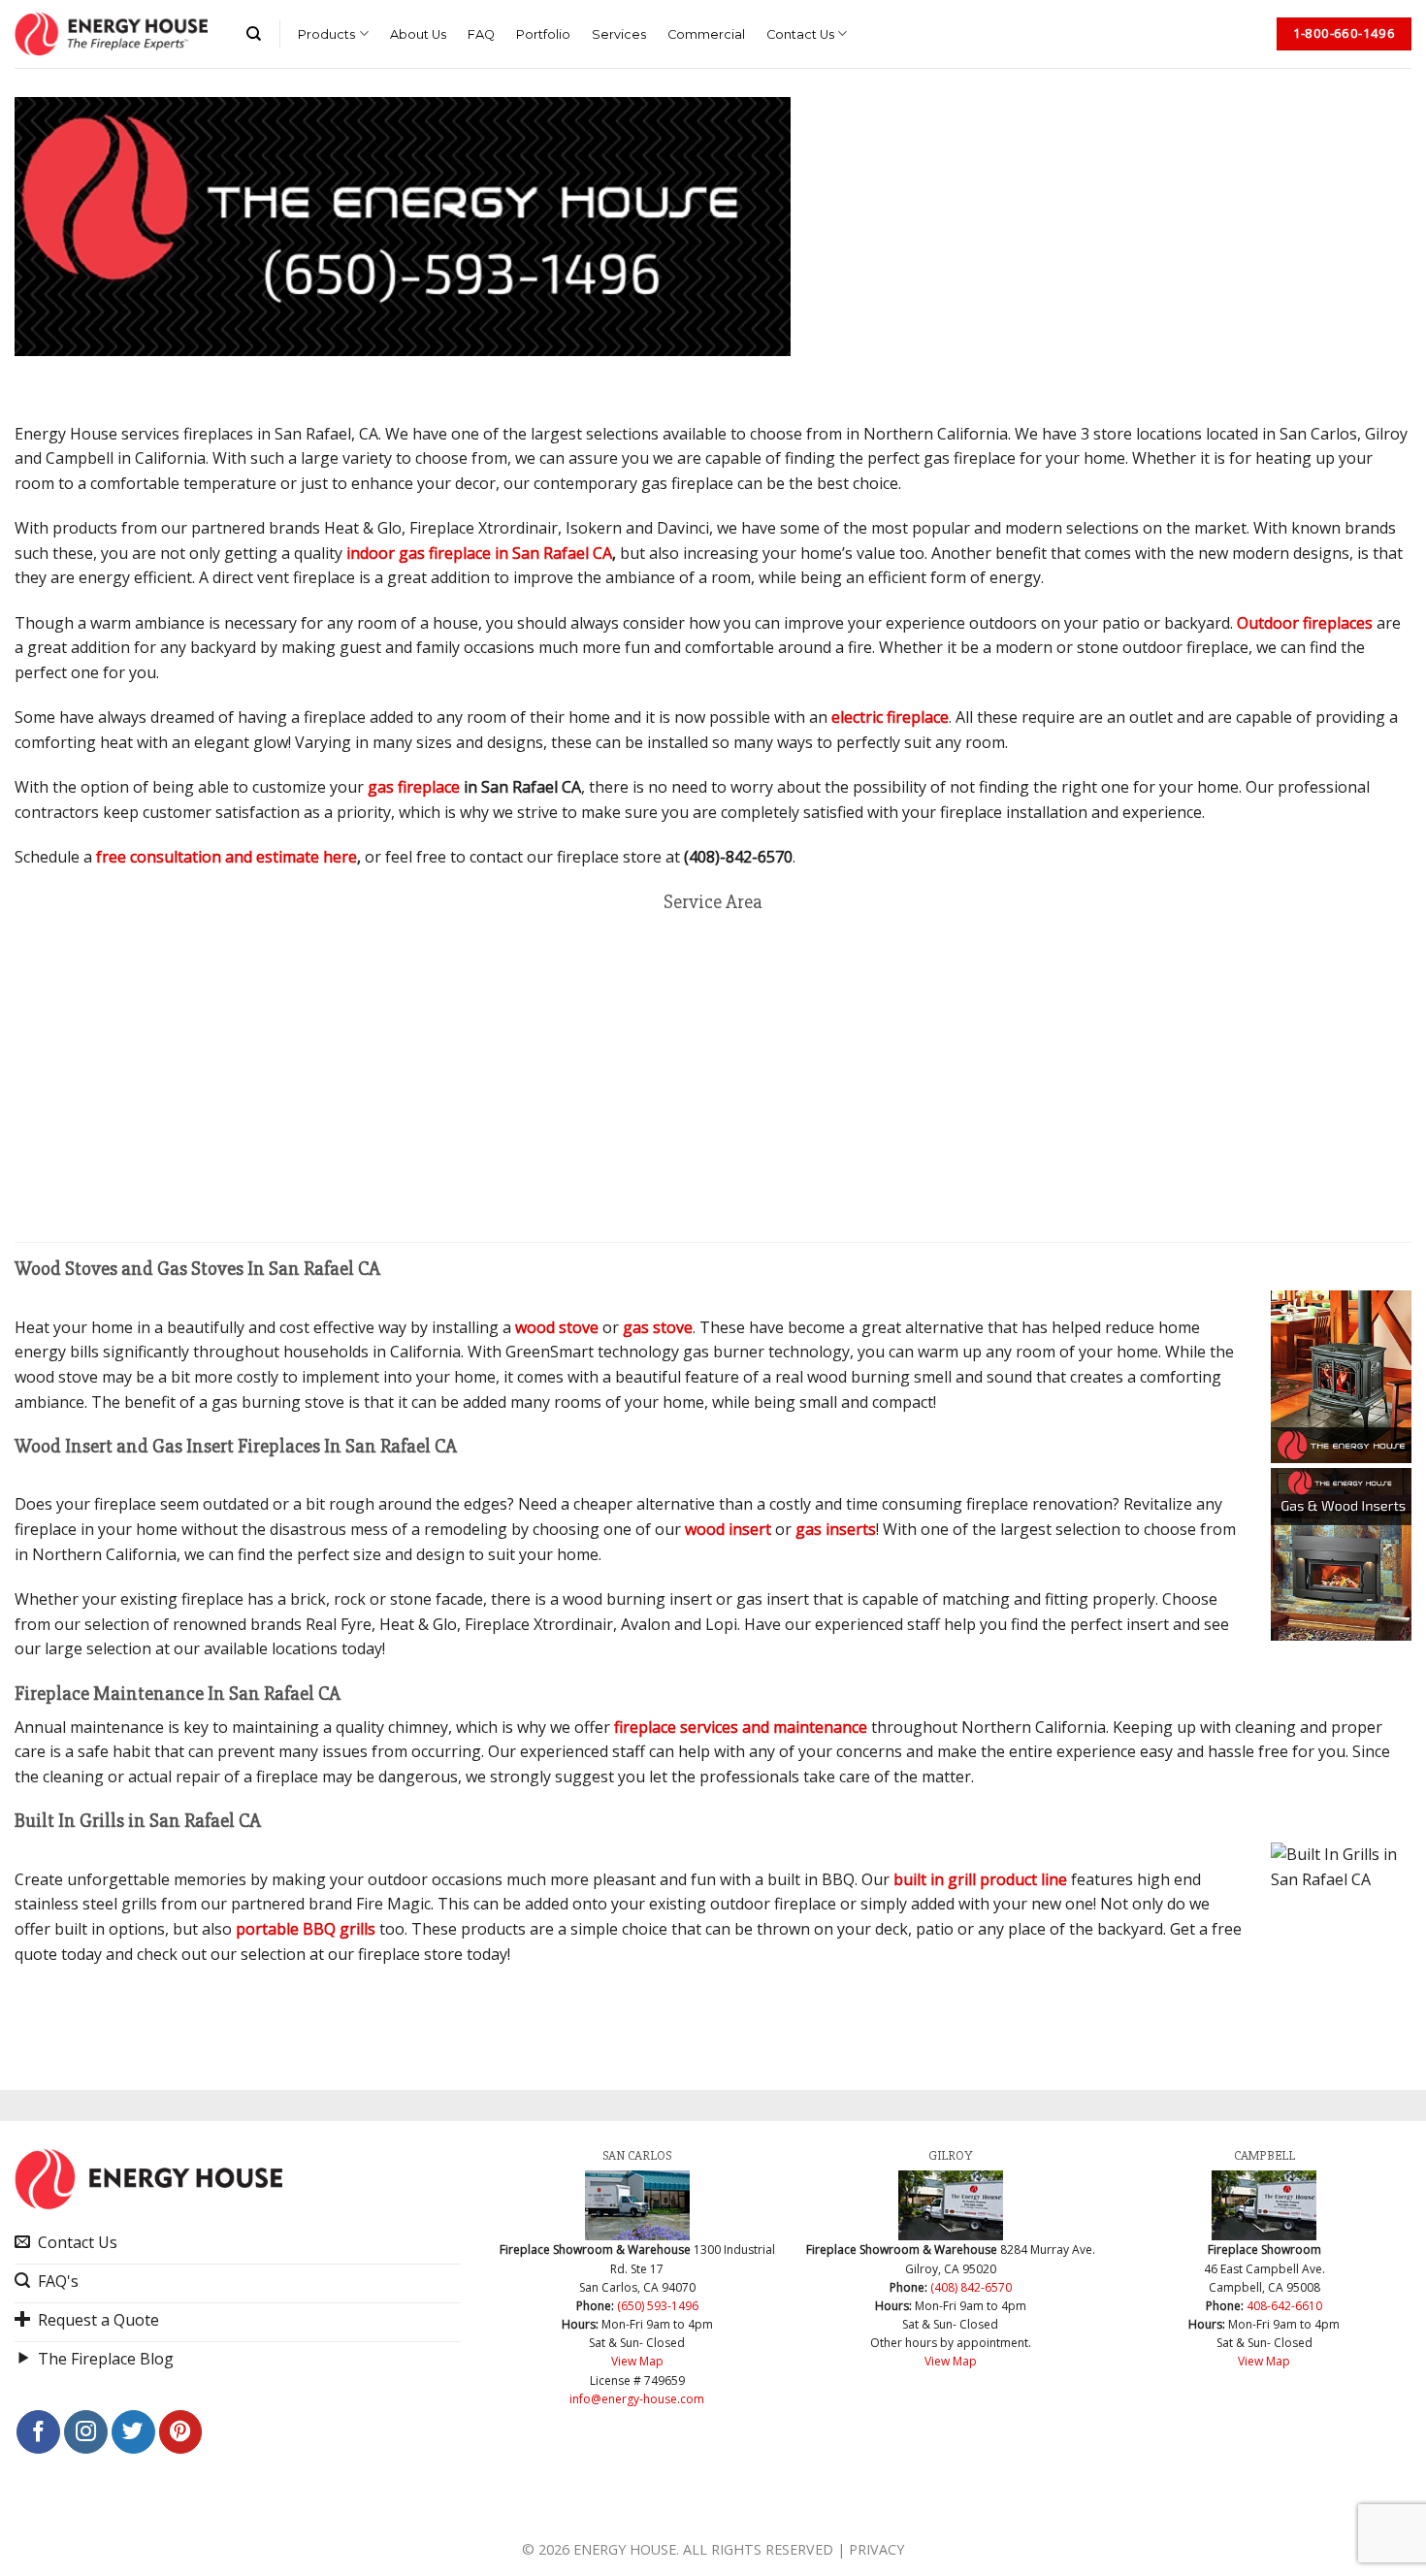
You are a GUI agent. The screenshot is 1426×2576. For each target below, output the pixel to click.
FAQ (481, 34)
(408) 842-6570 (971, 2287)
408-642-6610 (1284, 2306)
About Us (418, 34)
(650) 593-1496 (658, 2306)
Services (619, 34)
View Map (637, 2361)
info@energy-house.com (637, 2399)
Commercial (706, 34)
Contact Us (800, 34)
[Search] (254, 34)
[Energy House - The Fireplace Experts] (111, 34)
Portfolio (543, 34)
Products (326, 34)
